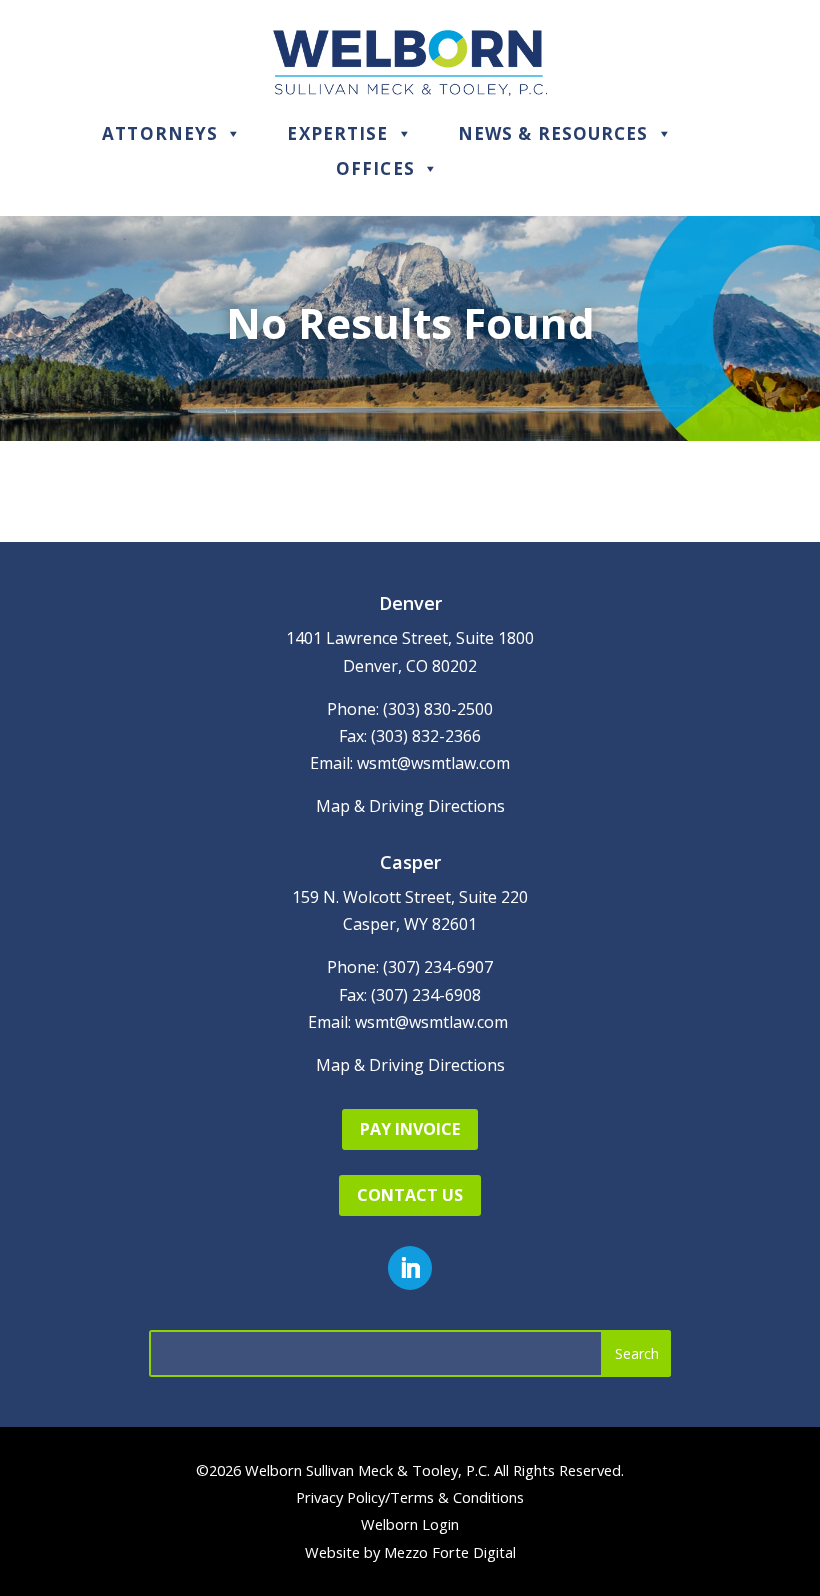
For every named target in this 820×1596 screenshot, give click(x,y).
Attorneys (160, 133)
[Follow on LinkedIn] (410, 1268)
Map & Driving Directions (410, 806)
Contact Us (410, 1195)
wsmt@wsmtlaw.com (433, 763)
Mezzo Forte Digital (450, 1552)
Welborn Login (410, 1524)
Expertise (337, 133)
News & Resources (553, 133)
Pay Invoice (410, 1129)
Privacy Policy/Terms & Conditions (410, 1497)
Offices (375, 168)
